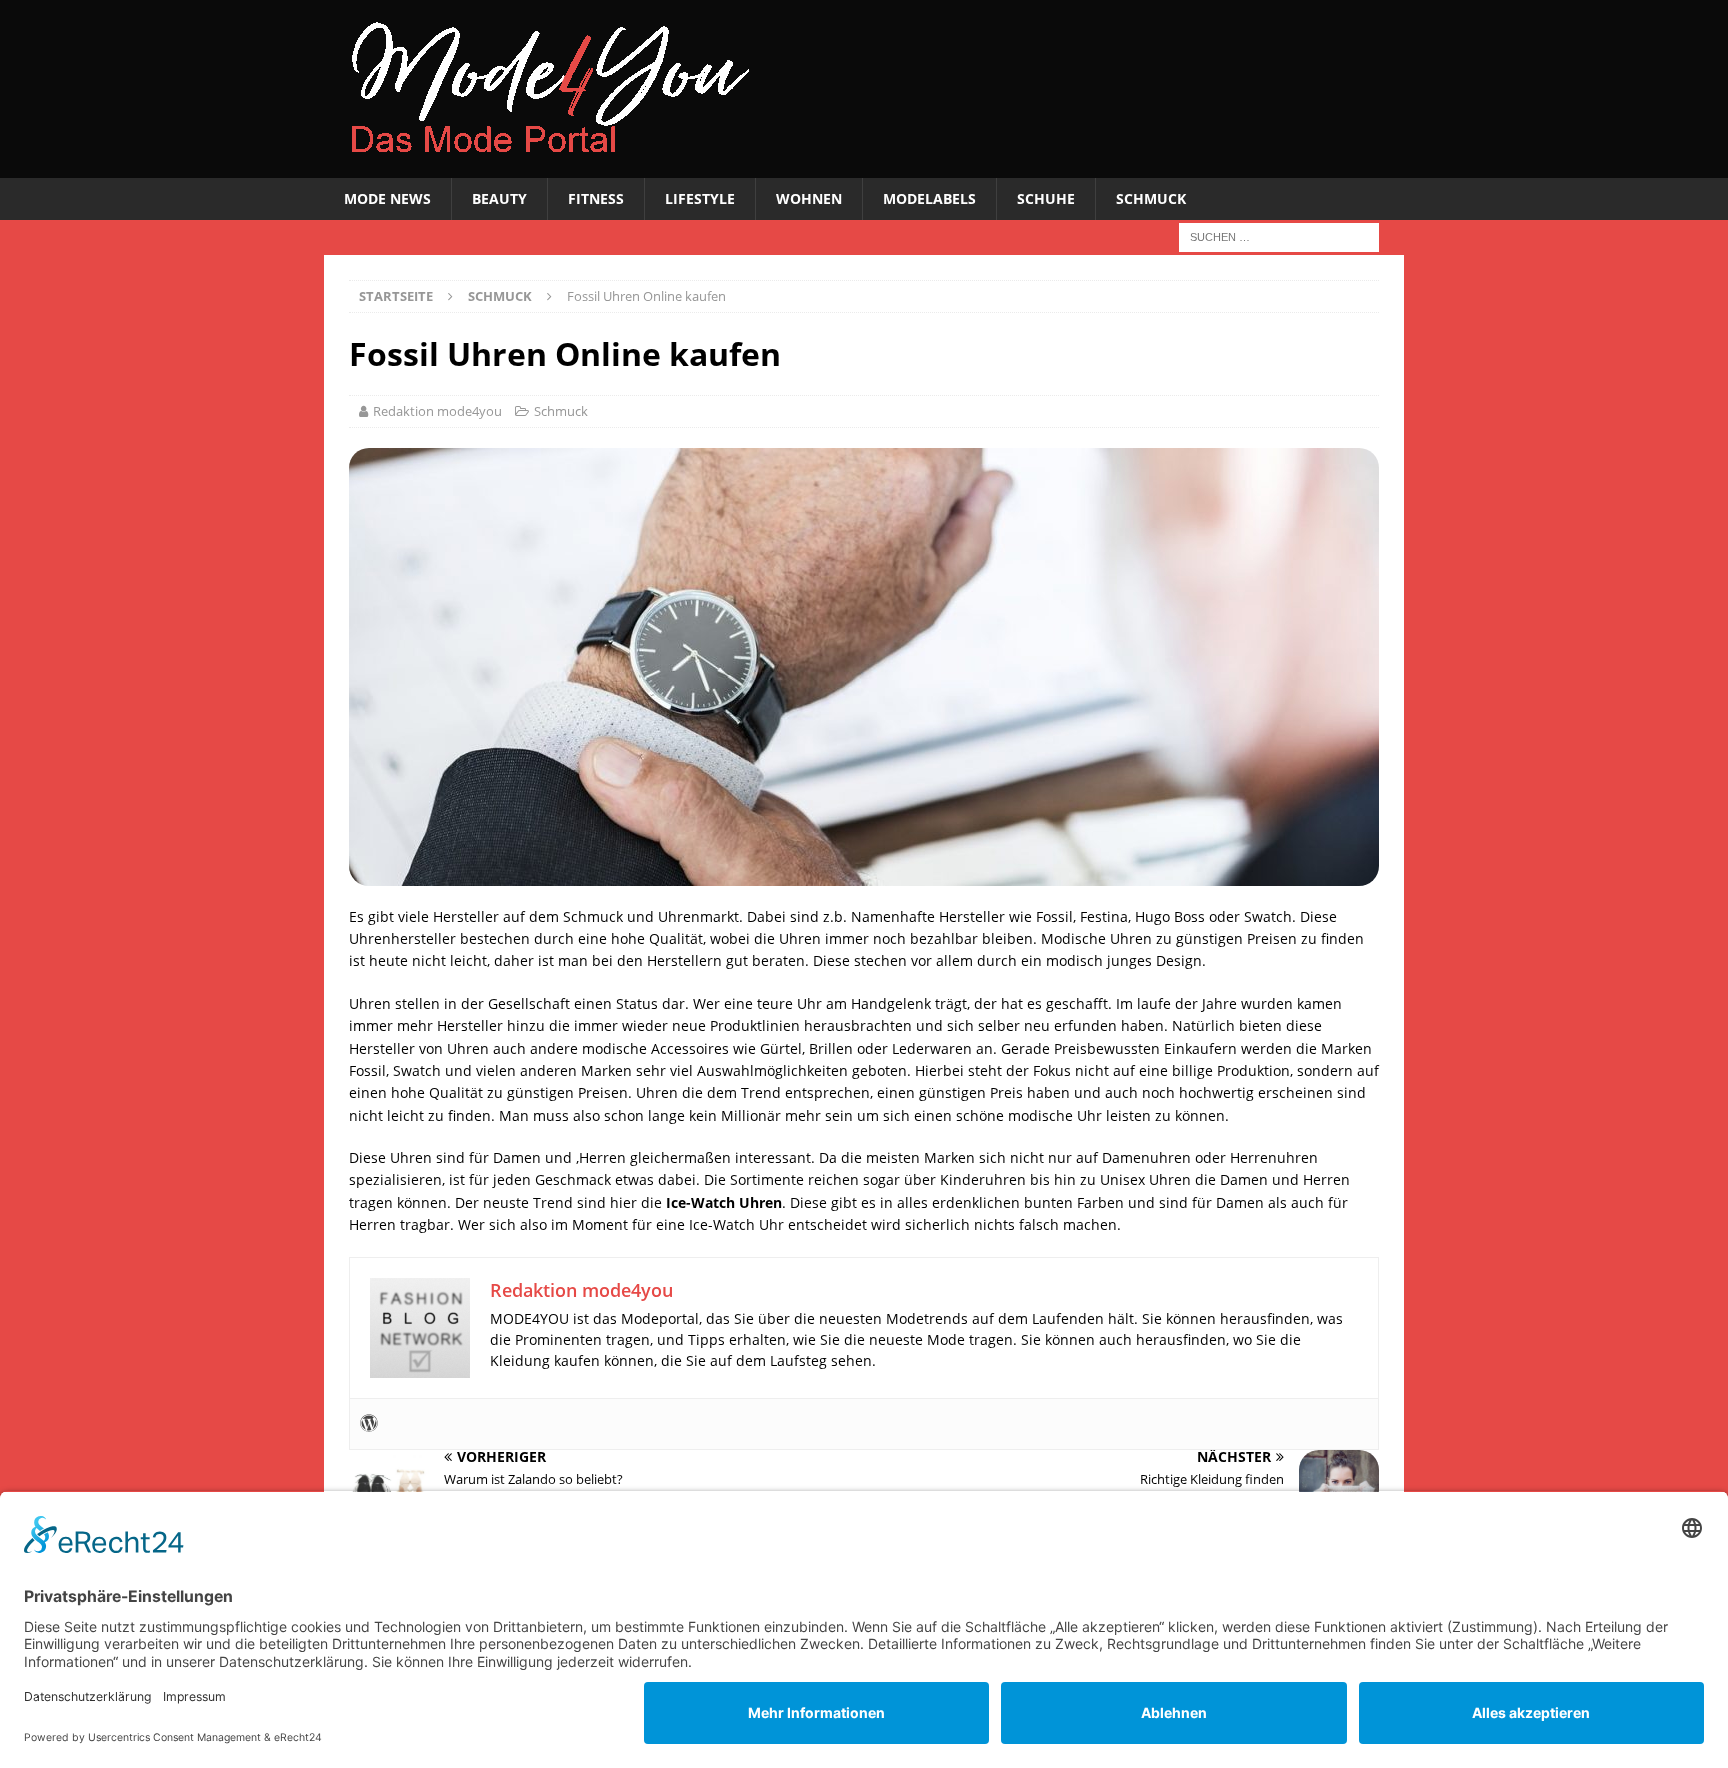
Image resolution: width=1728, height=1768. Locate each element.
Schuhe (1046, 198)
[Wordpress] (369, 1424)
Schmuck (1151, 198)
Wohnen (809, 198)
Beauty (499, 198)
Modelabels (929, 198)
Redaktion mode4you (437, 411)
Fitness (596, 198)
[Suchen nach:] (1279, 236)
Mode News (387, 198)
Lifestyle (700, 198)
